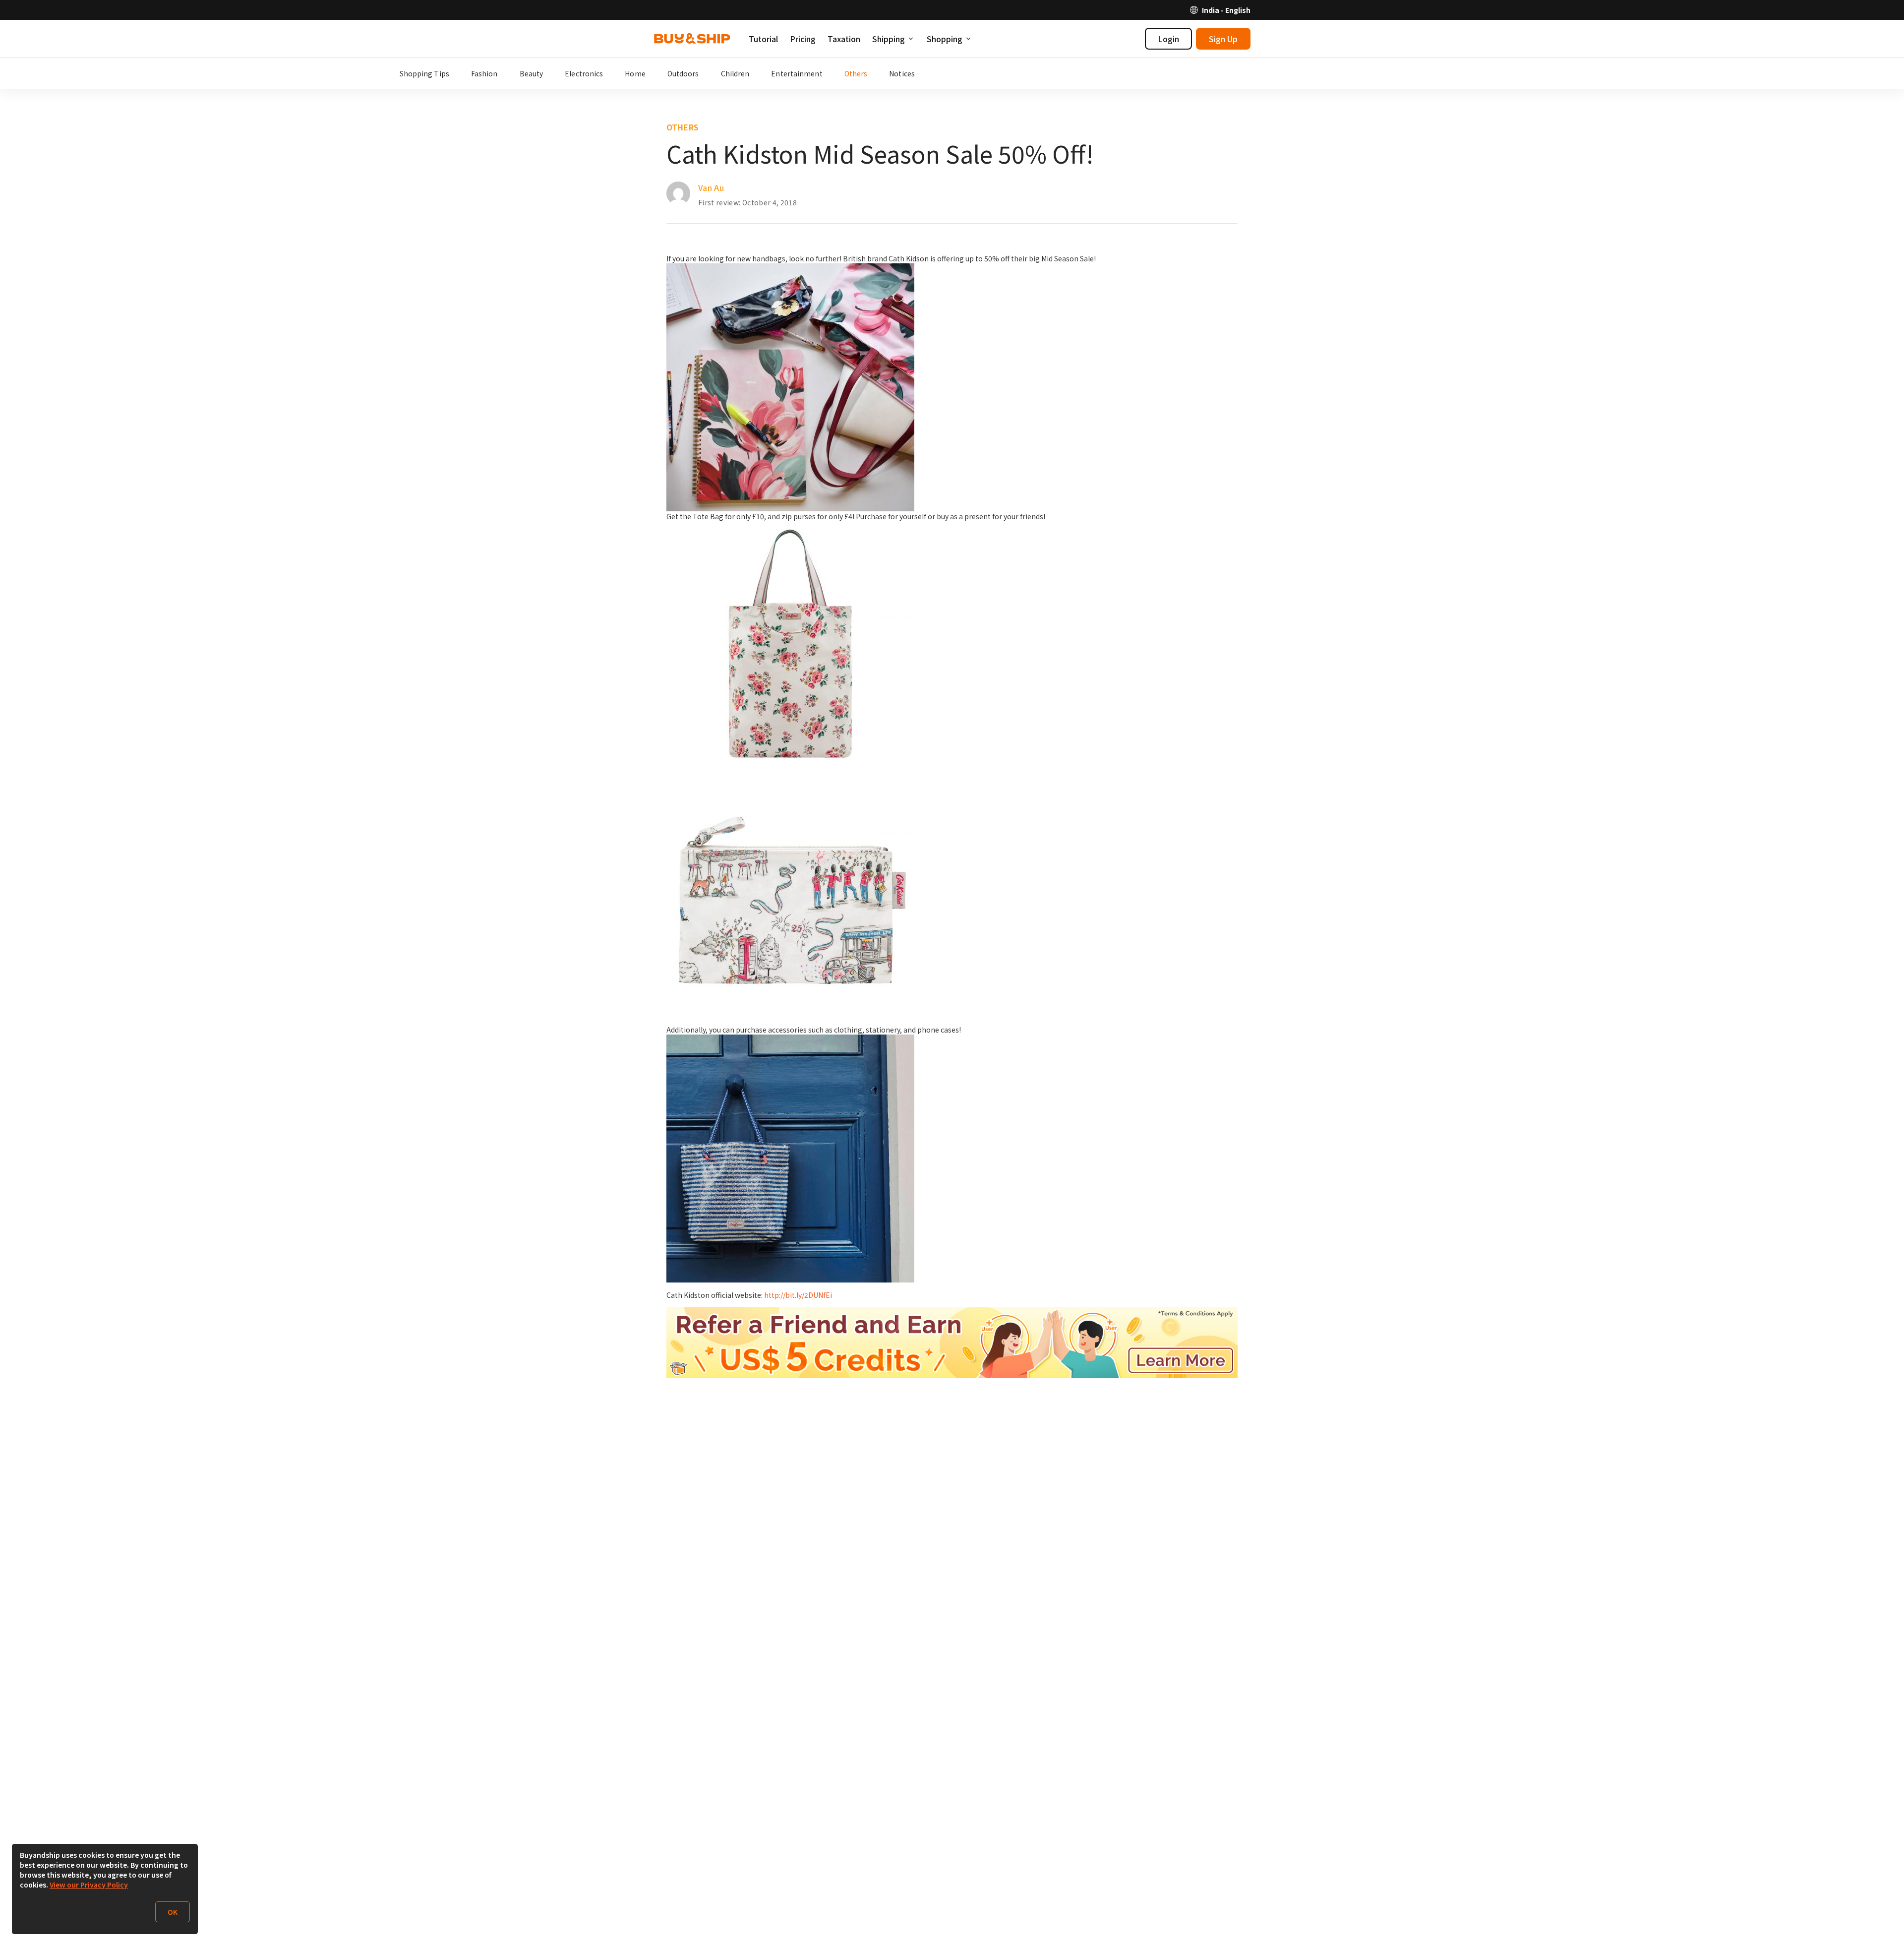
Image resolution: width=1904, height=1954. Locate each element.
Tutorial (763, 39)
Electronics (584, 73)
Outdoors (683, 73)
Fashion (484, 73)
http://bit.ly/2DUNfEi (798, 1295)
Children (735, 73)
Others (856, 73)
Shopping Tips (424, 73)
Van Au (711, 187)
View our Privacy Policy (89, 1885)
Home (635, 73)
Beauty (532, 73)
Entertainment (797, 73)
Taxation (844, 39)
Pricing (803, 39)
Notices (902, 73)
